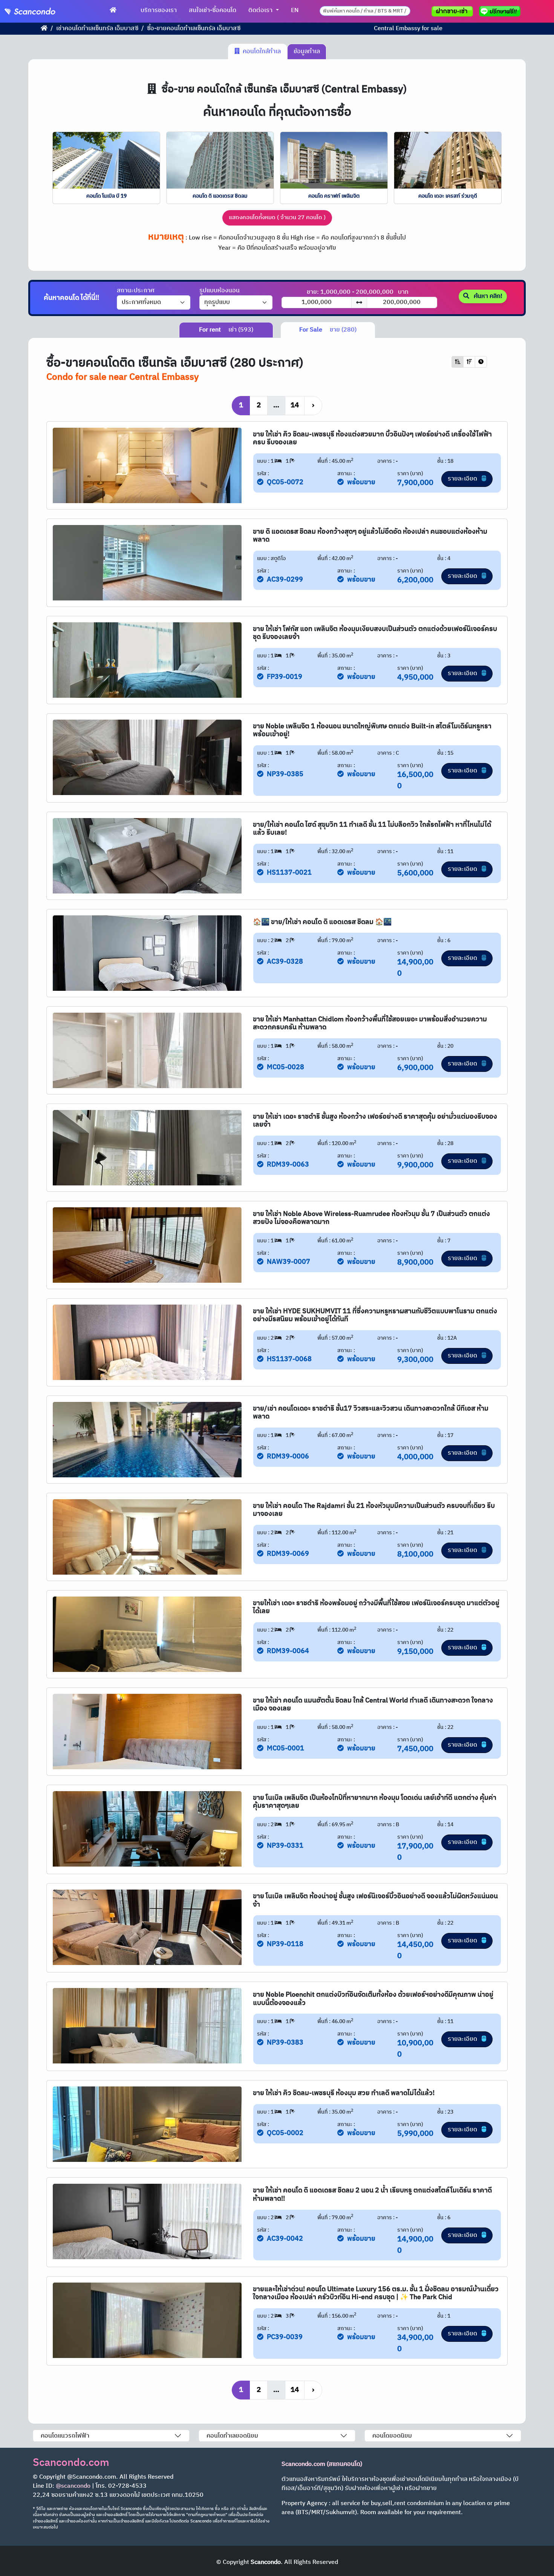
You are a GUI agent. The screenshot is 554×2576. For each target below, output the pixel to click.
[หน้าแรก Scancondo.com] (113, 11)
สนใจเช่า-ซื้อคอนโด (213, 10)
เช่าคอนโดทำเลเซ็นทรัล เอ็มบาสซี (97, 28)
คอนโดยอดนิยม (392, 2436)
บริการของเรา (159, 10)
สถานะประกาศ (136, 291)
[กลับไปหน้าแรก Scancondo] (44, 28)
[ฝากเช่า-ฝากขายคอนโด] (452, 11)
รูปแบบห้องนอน (220, 291)
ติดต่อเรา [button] (261, 10)
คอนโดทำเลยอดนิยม (232, 2436)
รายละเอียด (463, 479)
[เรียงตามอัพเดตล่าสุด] (481, 362)
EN (295, 10)
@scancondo (73, 2486)
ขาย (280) (328, 330)
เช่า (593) (226, 330)
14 (295, 405)
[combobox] (365, 11)
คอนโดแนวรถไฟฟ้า (65, 2436)
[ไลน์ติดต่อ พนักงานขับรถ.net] (501, 11)
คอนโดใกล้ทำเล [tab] (260, 51)
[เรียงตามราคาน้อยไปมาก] (458, 362)
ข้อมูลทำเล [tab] (307, 51)
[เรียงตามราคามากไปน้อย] (469, 362)
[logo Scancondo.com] (44, 11)
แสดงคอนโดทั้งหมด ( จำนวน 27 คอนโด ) (277, 217)
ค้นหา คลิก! (487, 296)
